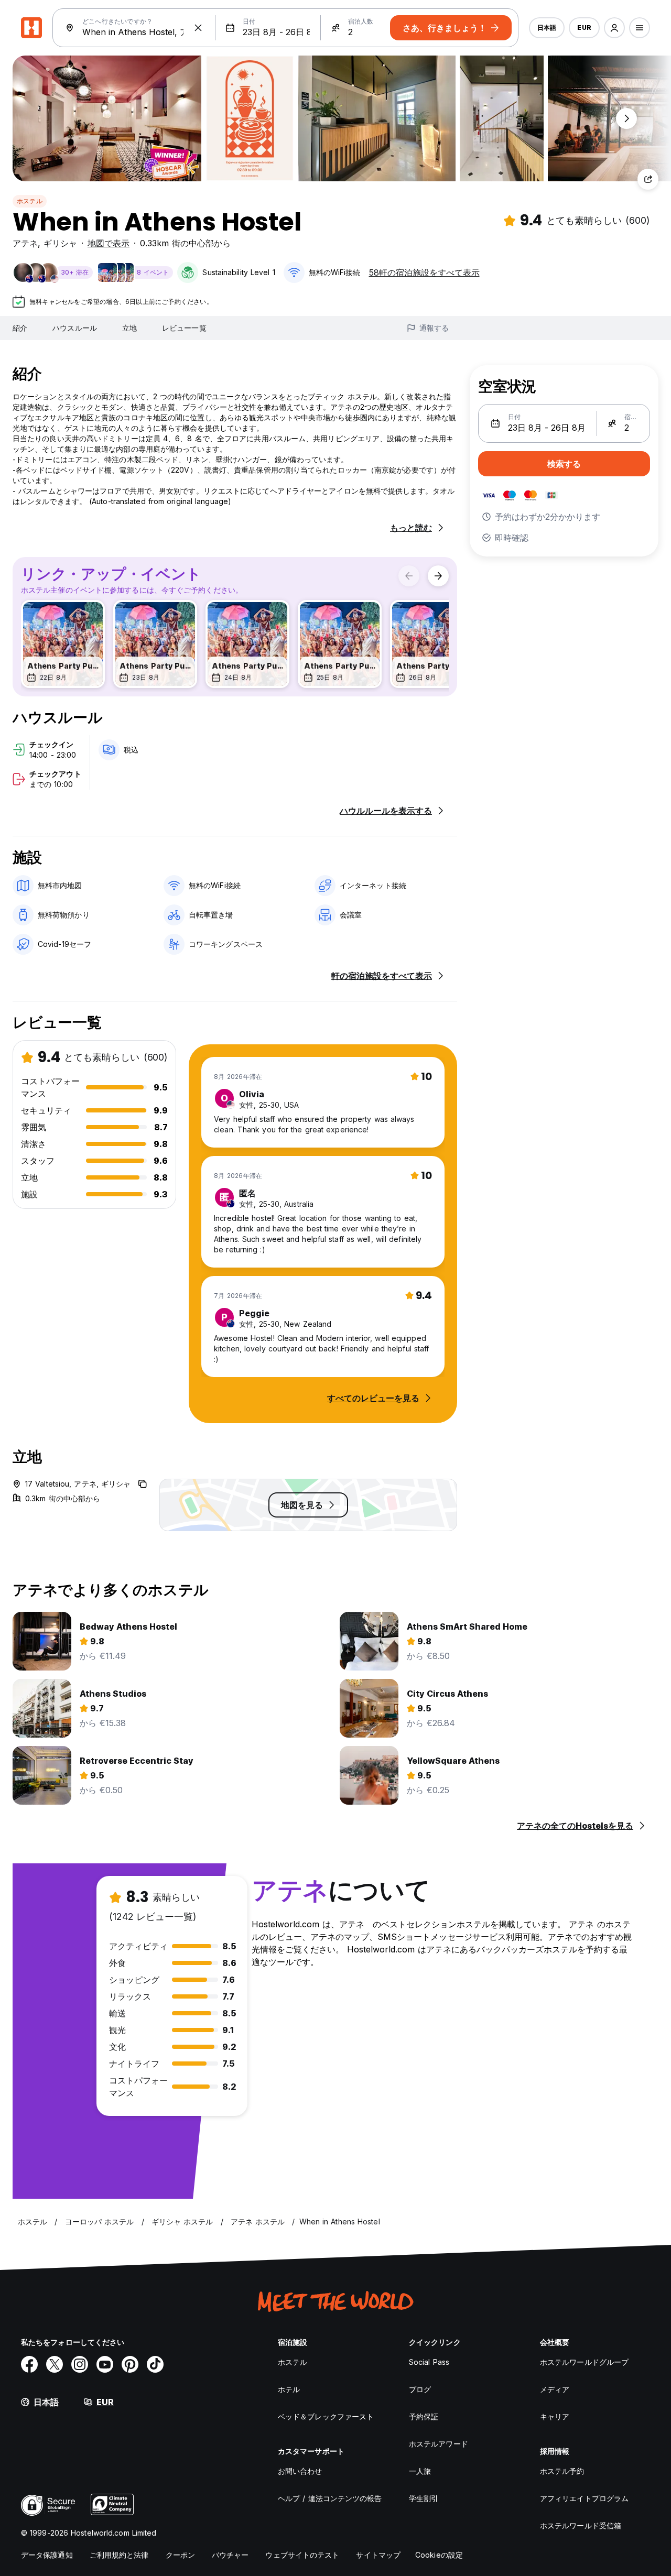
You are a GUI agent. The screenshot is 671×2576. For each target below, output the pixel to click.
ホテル (289, 2389)
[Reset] (198, 28)
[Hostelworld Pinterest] (130, 2364)
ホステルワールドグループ (584, 2362)
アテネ (25, 243)
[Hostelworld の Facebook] (29, 2364)
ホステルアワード (439, 2444)
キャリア (555, 2416)
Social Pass (429, 2362)
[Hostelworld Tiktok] (155, 2364)
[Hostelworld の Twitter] (55, 2364)
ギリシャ (60, 243)
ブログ (420, 2389)
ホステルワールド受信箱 (581, 2525)
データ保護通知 (47, 2555)
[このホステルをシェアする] (648, 179)
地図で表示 (109, 243)
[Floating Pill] (626, 118)
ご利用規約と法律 (119, 2555)
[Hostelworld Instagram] (80, 2364)
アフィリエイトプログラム (584, 2498)
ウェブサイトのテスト (302, 2555)
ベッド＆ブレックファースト (326, 2416)
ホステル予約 (562, 2471)
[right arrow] (438, 576)
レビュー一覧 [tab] (184, 328)
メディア (555, 2389)
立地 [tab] (129, 328)
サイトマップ (378, 2555)
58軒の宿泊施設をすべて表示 (424, 272)
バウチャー (230, 2555)
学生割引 (424, 2498)
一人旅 (420, 2471)
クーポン (180, 2555)
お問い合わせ (300, 2471)
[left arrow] (409, 576)
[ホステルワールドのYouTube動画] (105, 2364)
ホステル (30, 201)
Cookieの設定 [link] (439, 2555)
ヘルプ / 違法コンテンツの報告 (330, 2498)
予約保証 (424, 2416)
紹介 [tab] (20, 328)
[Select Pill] (614, 28)
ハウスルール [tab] (75, 328)
